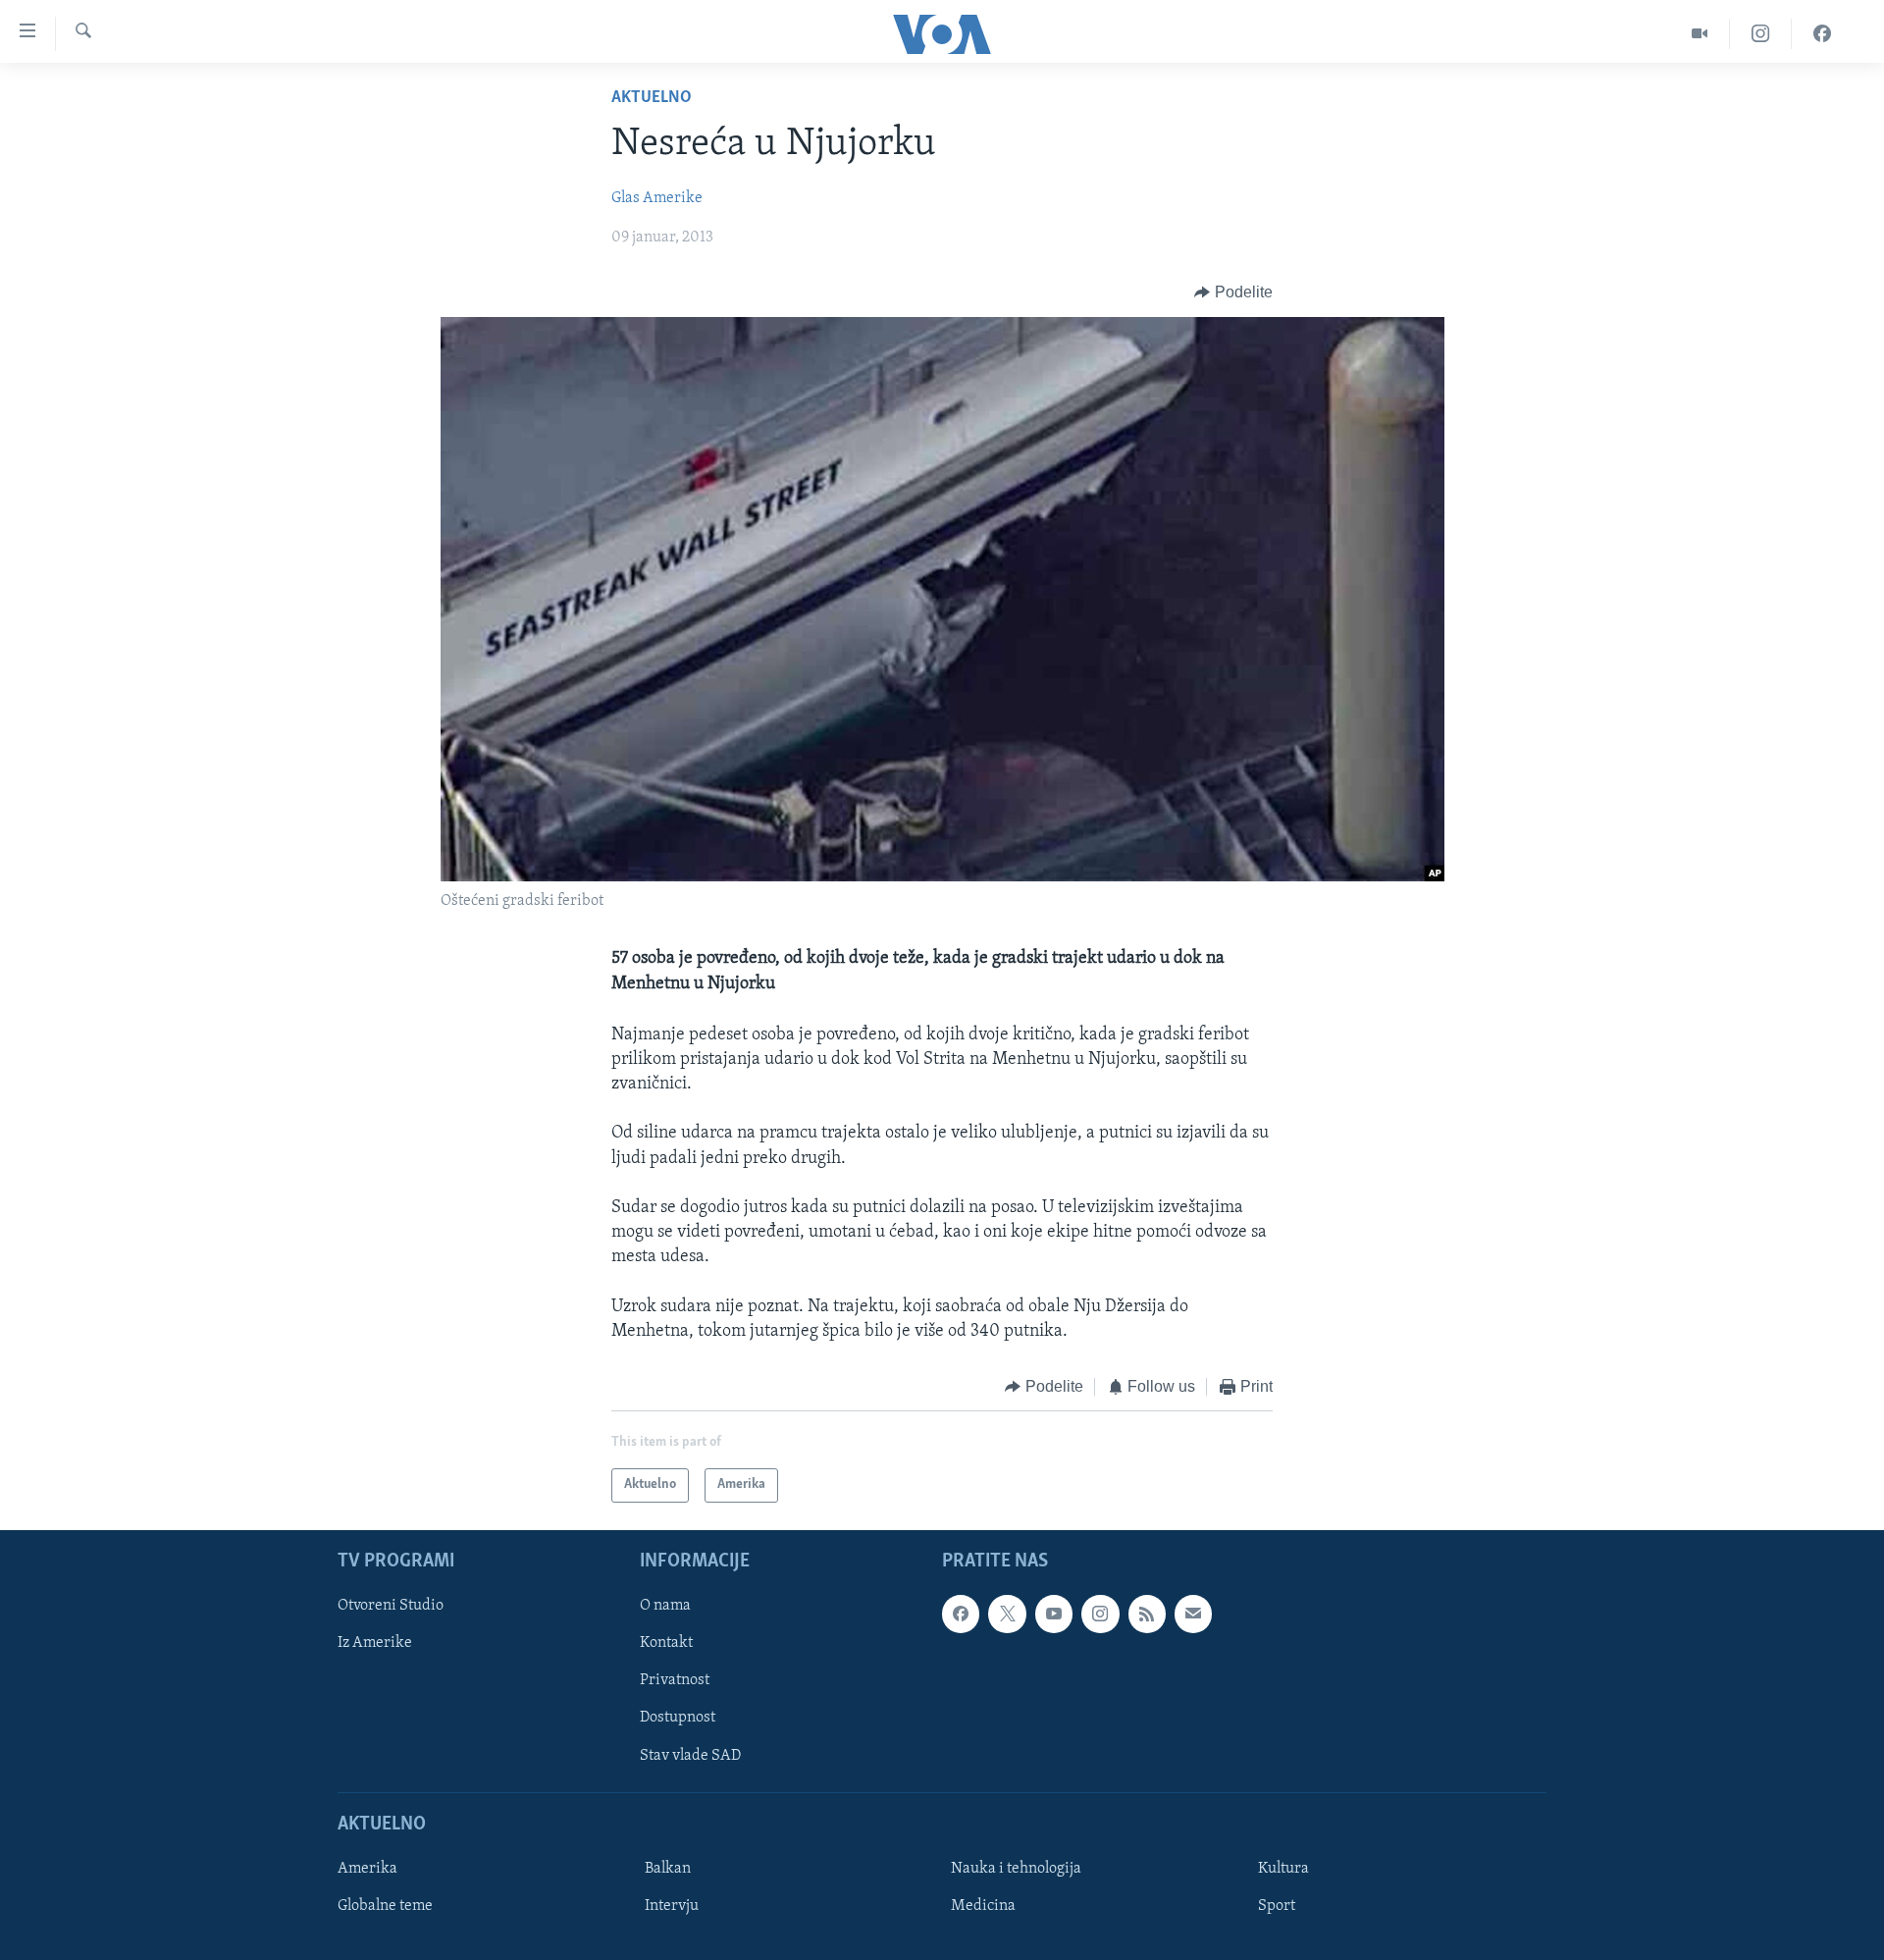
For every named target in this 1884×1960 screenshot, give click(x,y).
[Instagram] (1761, 34)
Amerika (367, 1869)
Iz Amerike (375, 1643)
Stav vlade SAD (690, 1755)
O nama (665, 1606)
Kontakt (666, 1643)
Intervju (672, 1906)
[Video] (1700, 34)
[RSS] (1147, 1614)
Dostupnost (678, 1718)
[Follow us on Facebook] (961, 1614)
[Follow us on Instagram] (1100, 1614)
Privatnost (675, 1680)
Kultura (1283, 1869)
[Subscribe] (1193, 1614)
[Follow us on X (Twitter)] (1007, 1614)
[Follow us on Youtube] (1054, 1614)
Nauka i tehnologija (1016, 1869)
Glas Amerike (657, 198)
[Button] (1233, 292)
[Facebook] (1822, 34)
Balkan (668, 1869)
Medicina (983, 1906)
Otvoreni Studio (391, 1606)
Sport (1277, 1906)
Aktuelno (652, 98)
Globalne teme (385, 1906)
